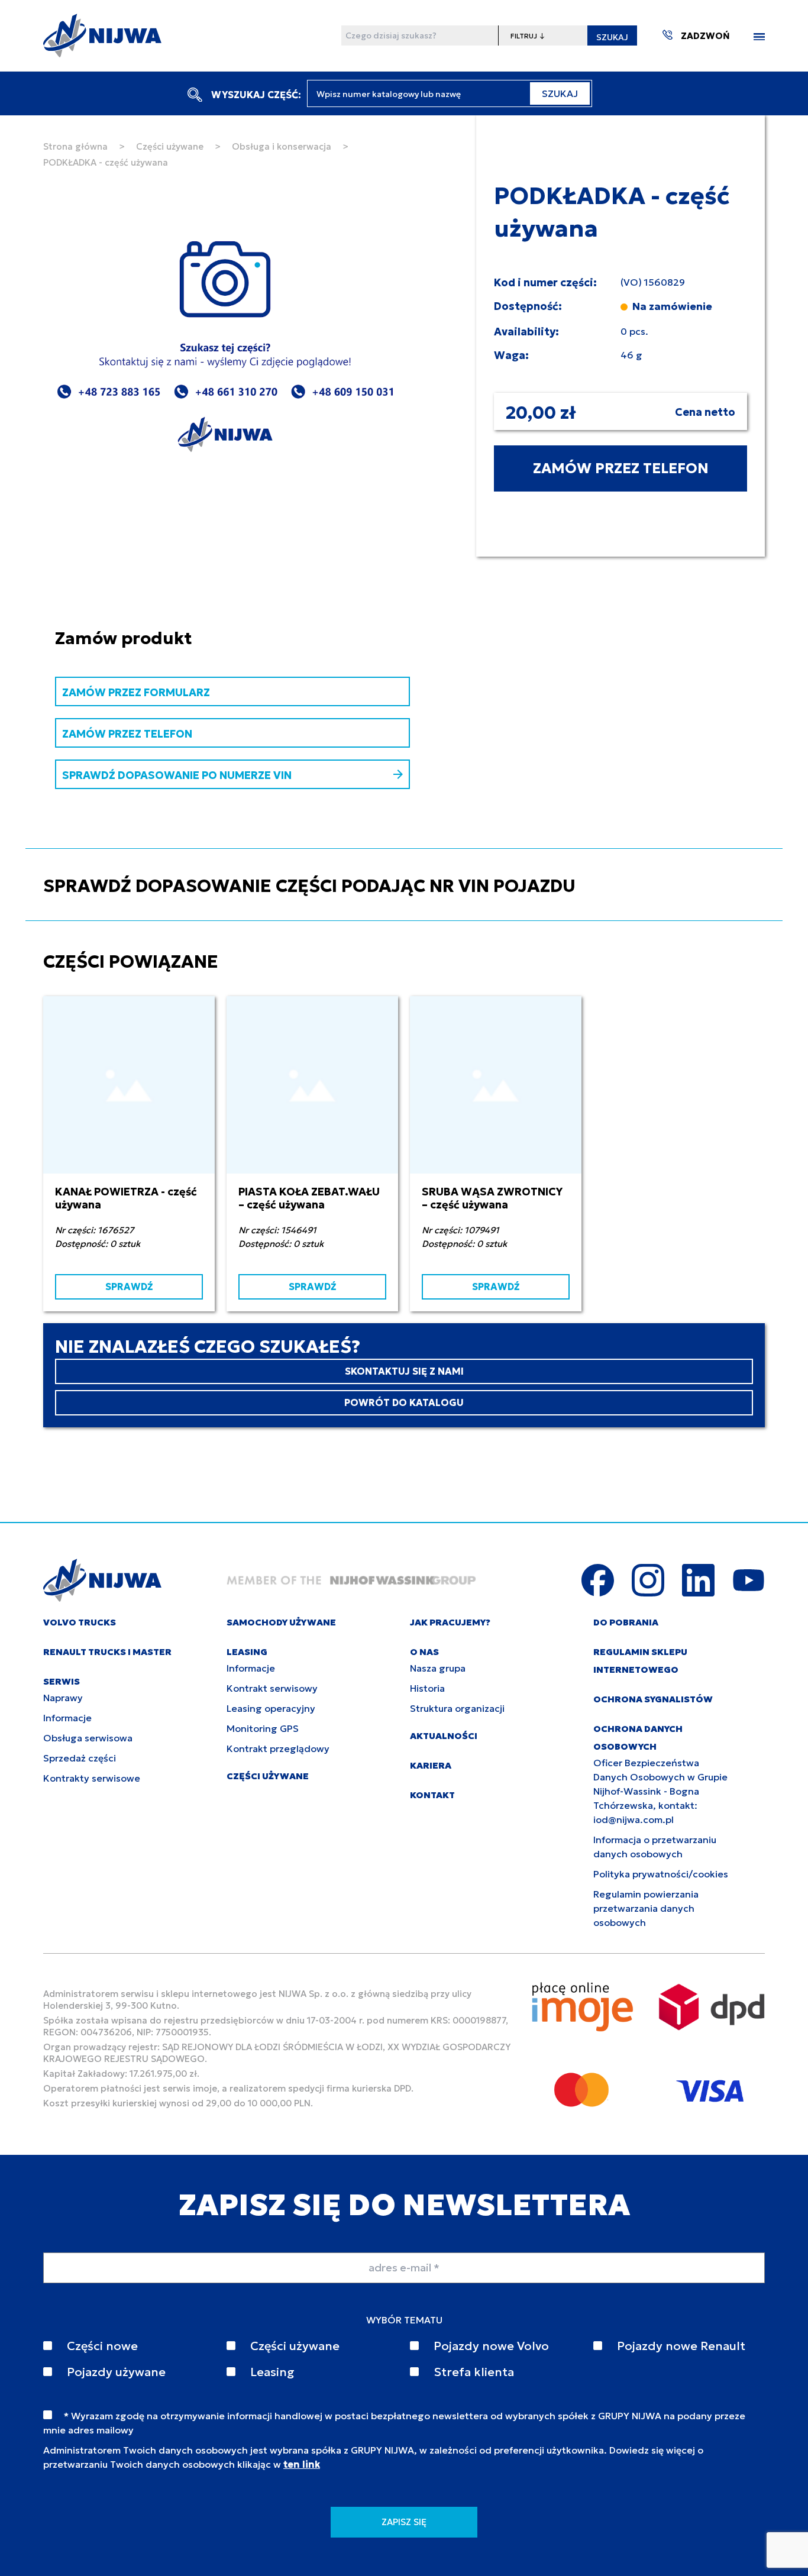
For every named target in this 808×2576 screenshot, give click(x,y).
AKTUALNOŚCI (444, 1736)
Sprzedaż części (80, 1758)
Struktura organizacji (457, 1708)
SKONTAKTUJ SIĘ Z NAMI (404, 1371)
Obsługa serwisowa (88, 1738)
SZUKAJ (612, 37)
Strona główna (75, 146)
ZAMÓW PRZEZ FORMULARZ (136, 692)
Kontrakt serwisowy (272, 1688)
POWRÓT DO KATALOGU (404, 1402)
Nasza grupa (438, 1668)
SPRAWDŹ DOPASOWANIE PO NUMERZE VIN (177, 775)
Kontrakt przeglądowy (278, 1748)
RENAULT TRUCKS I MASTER (107, 1652)
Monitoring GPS (263, 1728)
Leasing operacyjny (271, 1708)
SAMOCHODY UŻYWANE (281, 1622)
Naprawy (63, 1698)
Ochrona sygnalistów (653, 1699)
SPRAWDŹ (129, 1287)
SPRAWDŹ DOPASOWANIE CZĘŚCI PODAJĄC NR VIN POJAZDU (309, 886)
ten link (302, 2464)
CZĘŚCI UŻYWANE (268, 1776)
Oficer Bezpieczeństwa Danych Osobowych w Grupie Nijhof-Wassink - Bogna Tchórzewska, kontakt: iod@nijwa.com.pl (660, 1791)
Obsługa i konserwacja (282, 146)
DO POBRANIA (626, 1622)
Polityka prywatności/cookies (661, 1874)
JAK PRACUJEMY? (450, 1622)
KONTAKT (432, 1795)
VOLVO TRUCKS (80, 1622)
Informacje (67, 1718)
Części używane (170, 146)
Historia (427, 1688)
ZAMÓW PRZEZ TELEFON (621, 468)
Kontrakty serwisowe (92, 1778)
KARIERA (431, 1765)
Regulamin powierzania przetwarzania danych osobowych (646, 1908)
